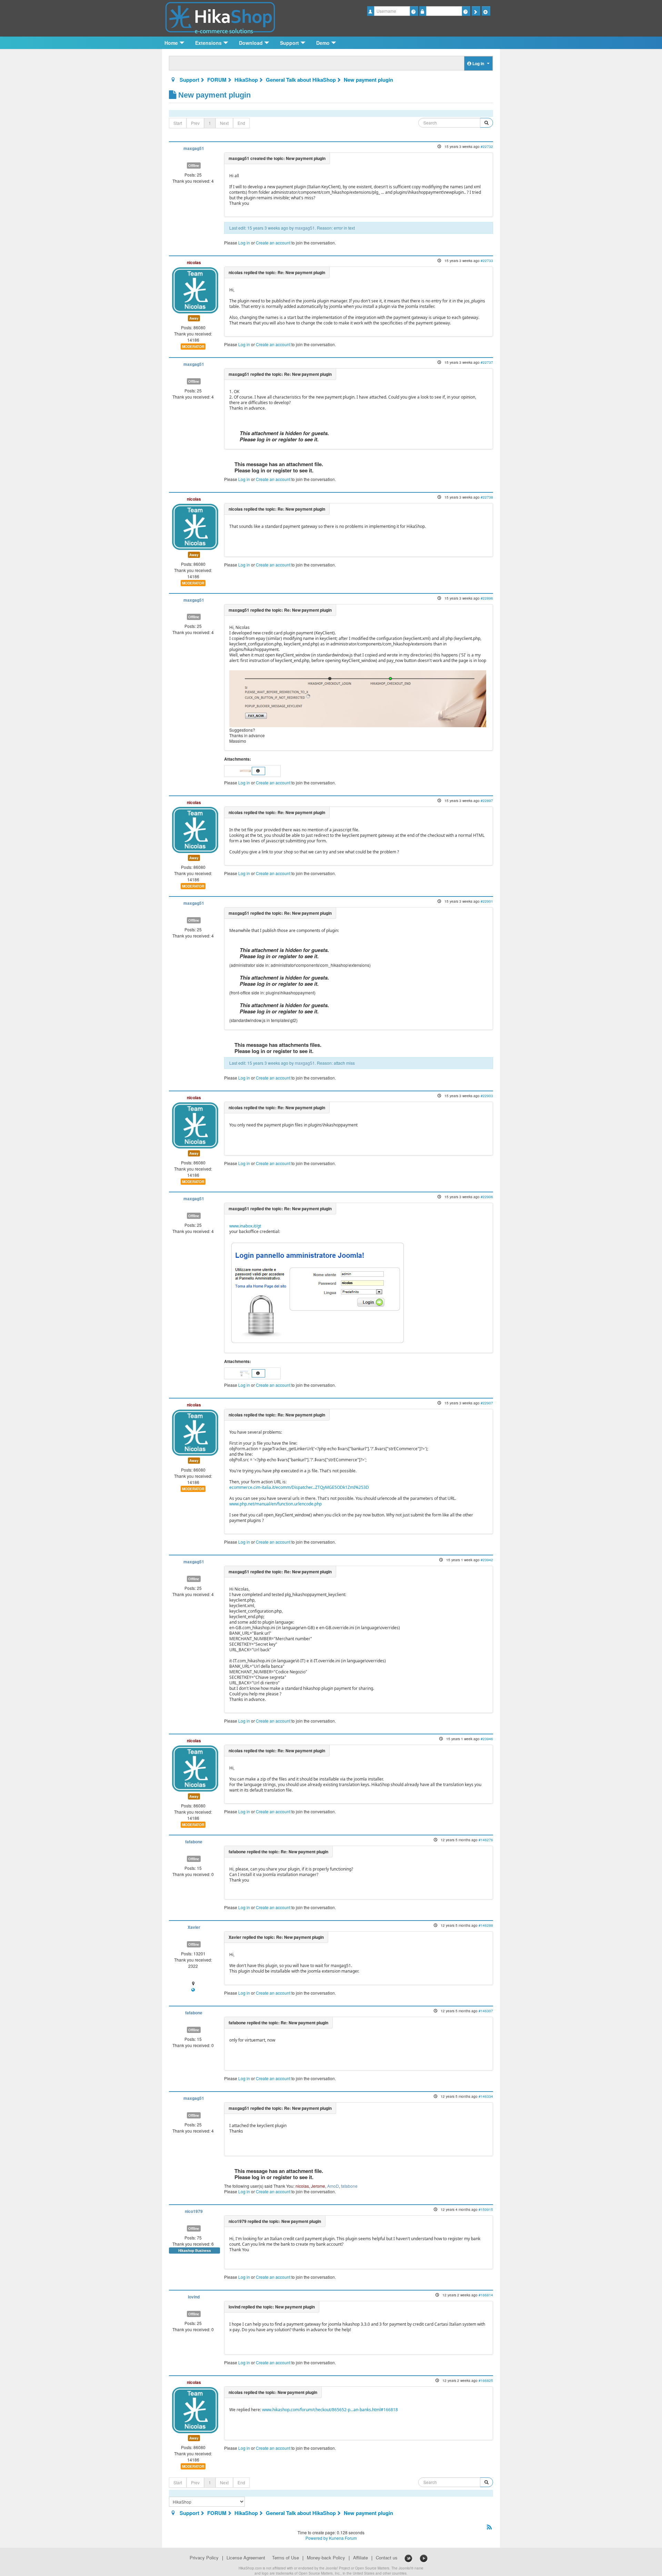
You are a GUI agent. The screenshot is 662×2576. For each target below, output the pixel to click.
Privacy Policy (204, 2558)
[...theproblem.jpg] (246, 770)
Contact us (387, 2558)
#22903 (487, 1096)
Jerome (318, 2186)
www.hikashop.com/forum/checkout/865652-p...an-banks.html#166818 (330, 2410)
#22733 (487, 260)
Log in (244, 243)
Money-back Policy (326, 2558)
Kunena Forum (343, 2538)
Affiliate (360, 2558)
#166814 (486, 2295)
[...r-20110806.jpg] (246, 1372)
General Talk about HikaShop (301, 80)
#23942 (487, 1560)
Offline (194, 166)
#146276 (486, 1840)
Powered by (317, 2538)
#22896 (487, 598)
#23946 (487, 1739)
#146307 (486, 2011)
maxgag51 (194, 148)
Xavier (194, 1927)
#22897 (487, 800)
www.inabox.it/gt (245, 1226)
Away (194, 318)
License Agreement (246, 2558)
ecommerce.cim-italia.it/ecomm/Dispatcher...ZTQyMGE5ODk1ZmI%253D (299, 1487)
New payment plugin (368, 80)
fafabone (194, 1842)
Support (189, 80)
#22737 (487, 362)
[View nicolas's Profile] (195, 289)
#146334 (486, 2096)
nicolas (194, 262)
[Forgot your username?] (414, 11)
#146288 (486, 1925)
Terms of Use (285, 2558)
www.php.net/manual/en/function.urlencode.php (275, 1504)
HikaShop (246, 80)
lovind (194, 2297)
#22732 (487, 146)
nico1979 (194, 2211)
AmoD (333, 2186)
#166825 (486, 2380)
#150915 (486, 2209)
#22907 (487, 1403)
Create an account (273, 243)
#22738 (487, 497)
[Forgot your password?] (466, 11)
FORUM (217, 80)
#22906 (487, 1197)
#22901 (487, 901)
